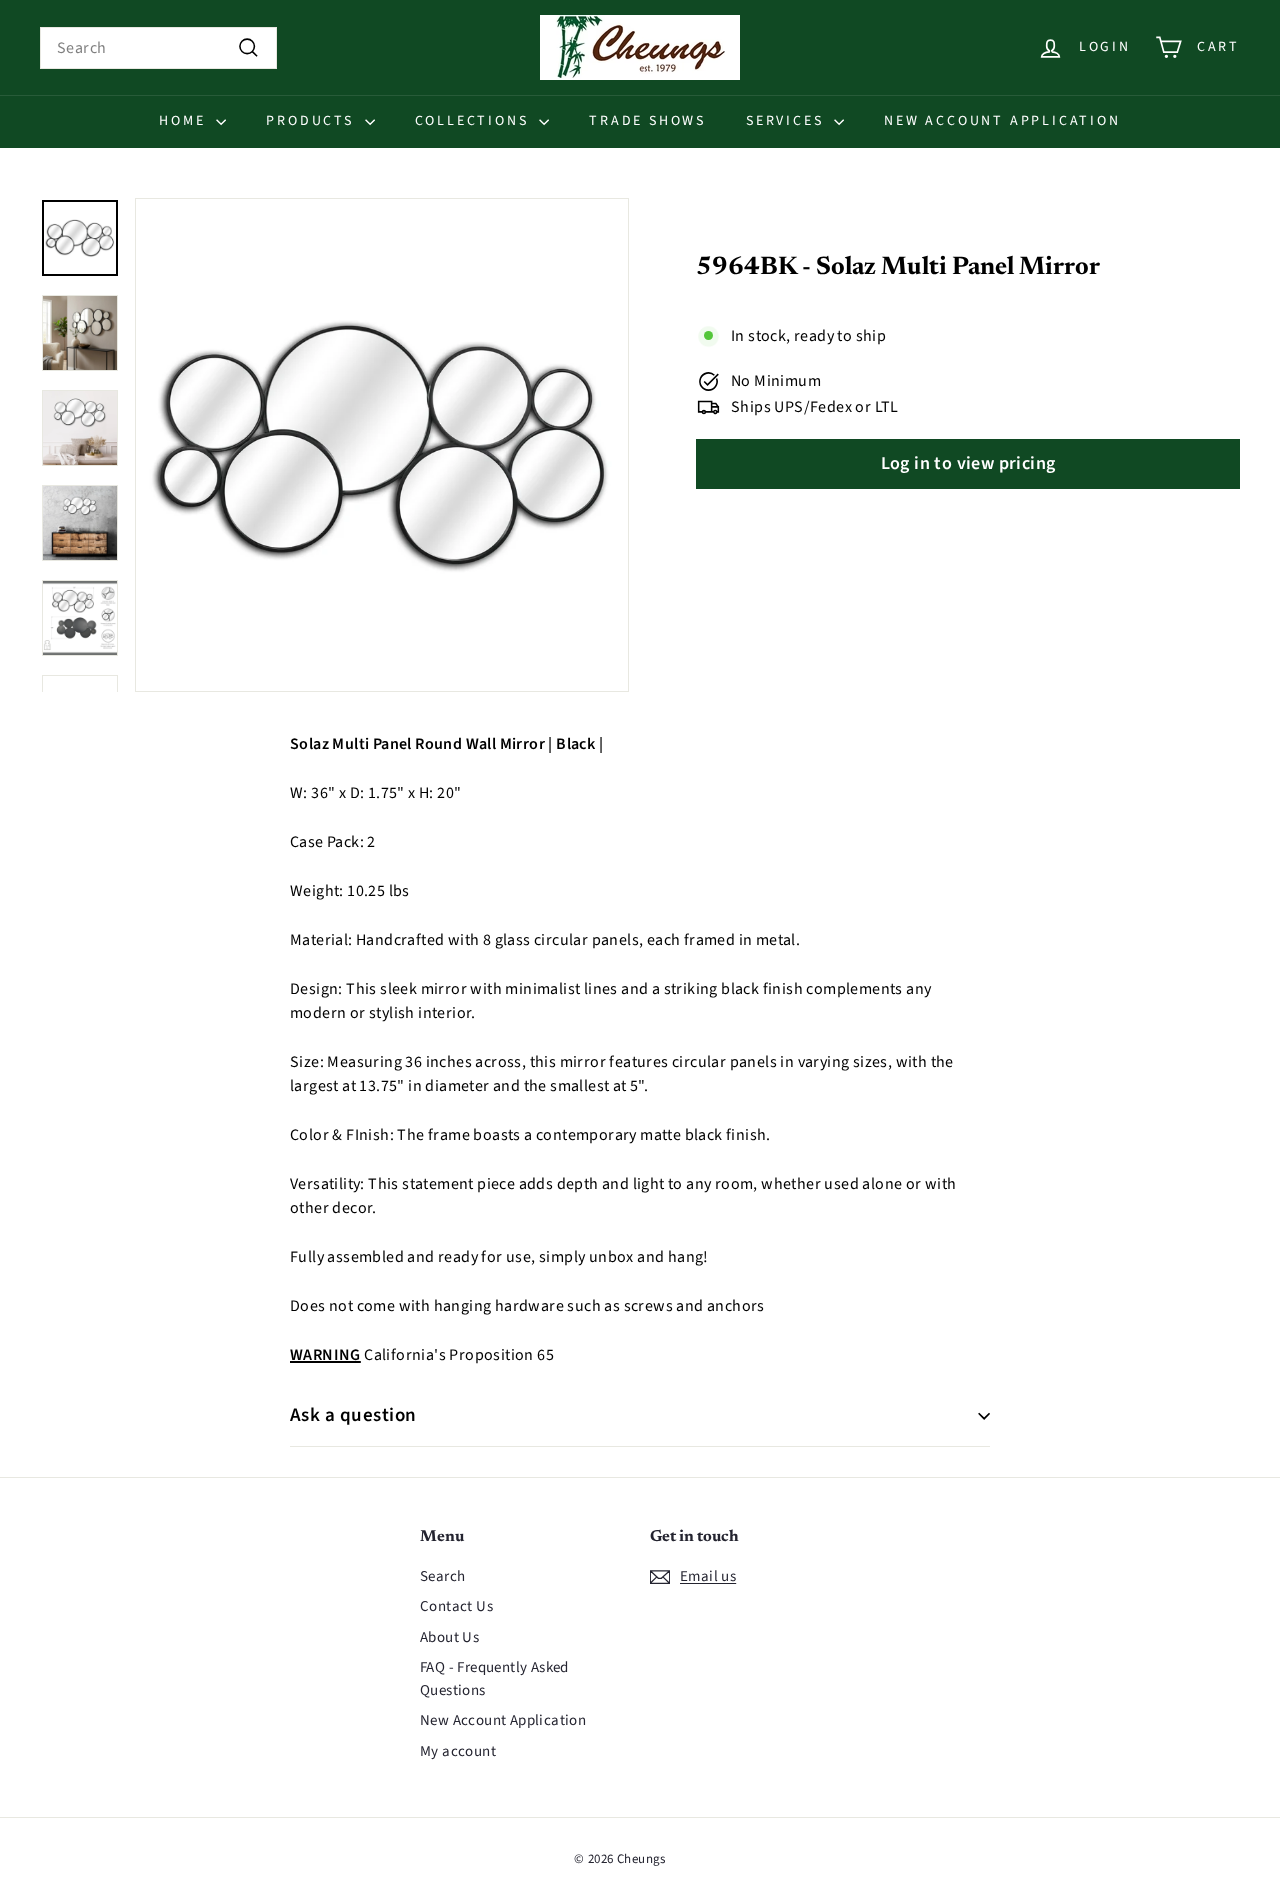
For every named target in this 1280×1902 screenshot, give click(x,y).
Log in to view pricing (968, 464)
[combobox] (158, 48)
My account (458, 1751)
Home (185, 121)
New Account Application (1002, 121)
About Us (449, 1637)
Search (442, 1576)
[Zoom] (382, 445)
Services (787, 121)
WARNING (325, 1355)
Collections (475, 121)
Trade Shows (647, 121)
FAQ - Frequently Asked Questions (494, 1679)
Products (312, 121)
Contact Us (456, 1606)
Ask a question (353, 1415)
